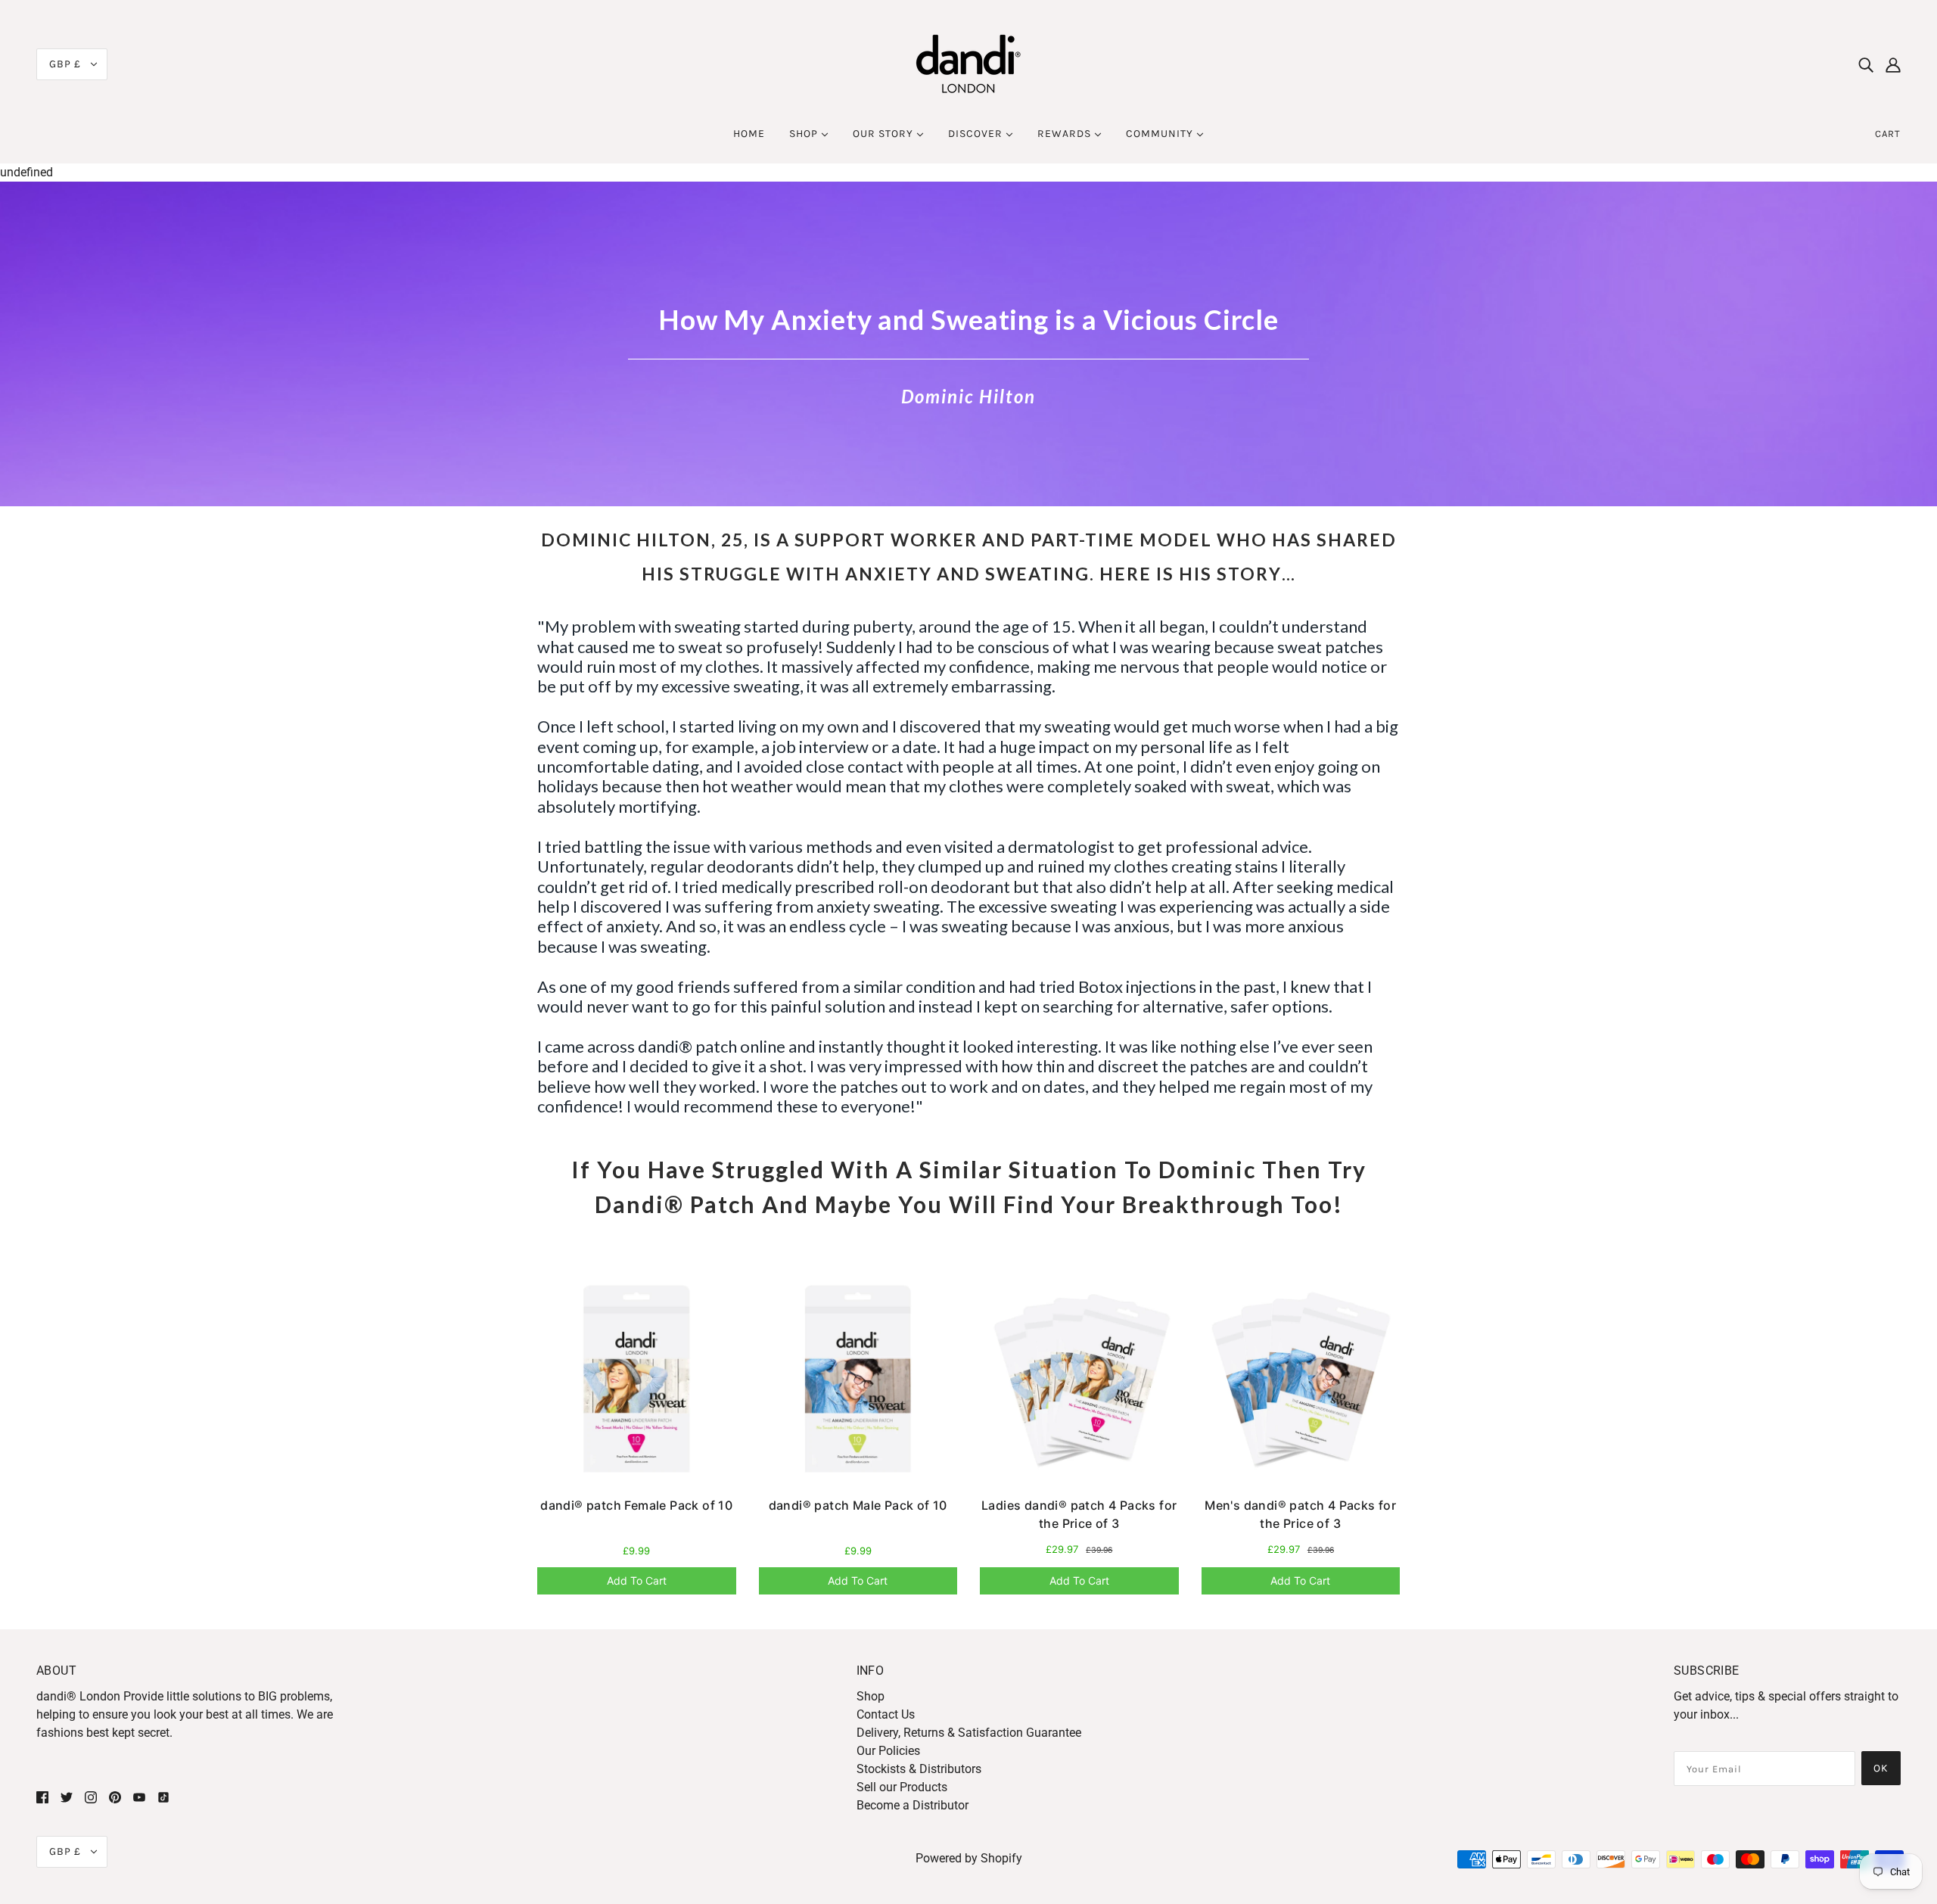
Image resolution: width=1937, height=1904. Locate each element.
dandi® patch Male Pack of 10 (858, 1505)
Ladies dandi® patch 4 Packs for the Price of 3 (1079, 1514)
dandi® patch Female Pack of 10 (636, 1505)
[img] (1866, 64)
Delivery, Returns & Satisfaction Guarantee (969, 1733)
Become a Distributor (913, 1805)
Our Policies (888, 1751)
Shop (871, 1696)
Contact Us (886, 1714)
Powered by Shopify (969, 1858)
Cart (1888, 134)
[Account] (1893, 64)
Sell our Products (902, 1787)
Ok (1881, 1768)
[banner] (968, 63)
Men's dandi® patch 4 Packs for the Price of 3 (1300, 1514)
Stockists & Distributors (919, 1769)
